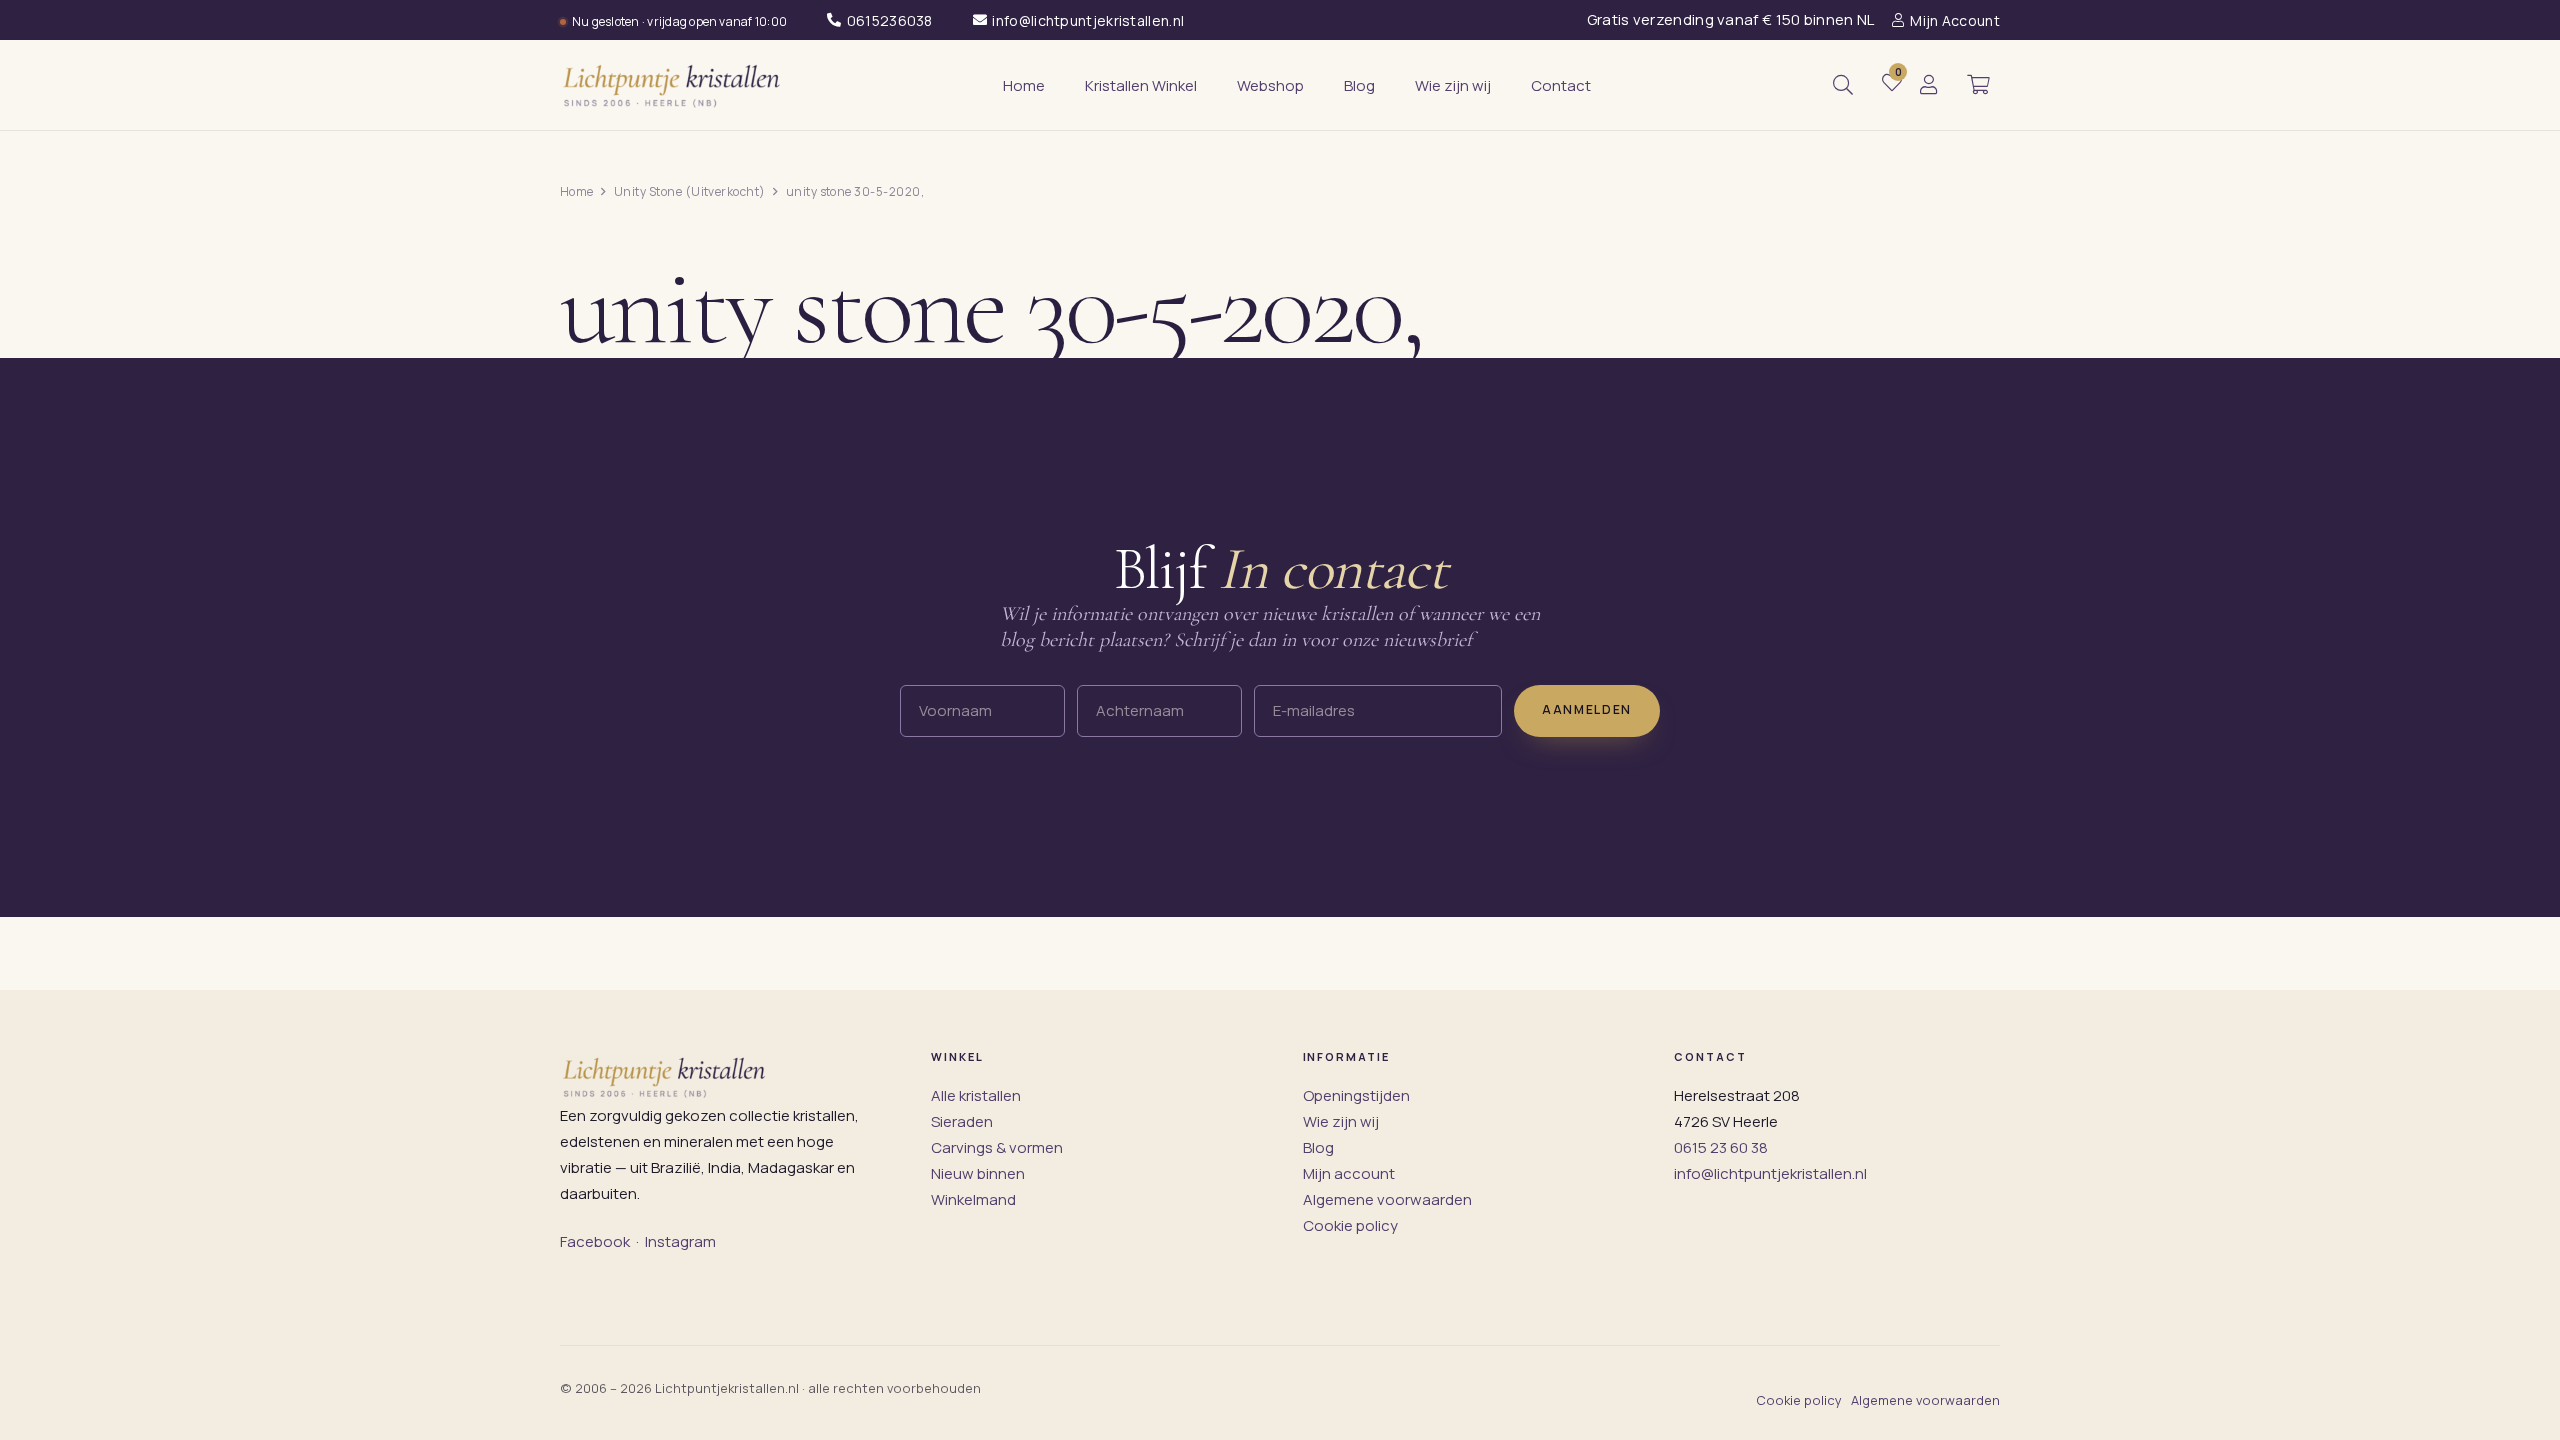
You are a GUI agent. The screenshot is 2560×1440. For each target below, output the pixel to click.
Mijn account (1349, 1173)
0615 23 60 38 (1721, 1147)
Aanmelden (1587, 709)
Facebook (595, 1241)
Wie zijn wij (1341, 1121)
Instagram (680, 1241)
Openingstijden (1356, 1095)
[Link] (1929, 85)
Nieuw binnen (978, 1173)
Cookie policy (1350, 1225)
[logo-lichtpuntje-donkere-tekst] (673, 85)
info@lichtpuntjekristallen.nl (1770, 1173)
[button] (1978, 85)
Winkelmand (973, 1199)
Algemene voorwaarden (1387, 1199)
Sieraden (962, 1121)
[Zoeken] (1843, 85)
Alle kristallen (976, 1095)
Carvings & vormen (997, 1147)
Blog (1318, 1147)
